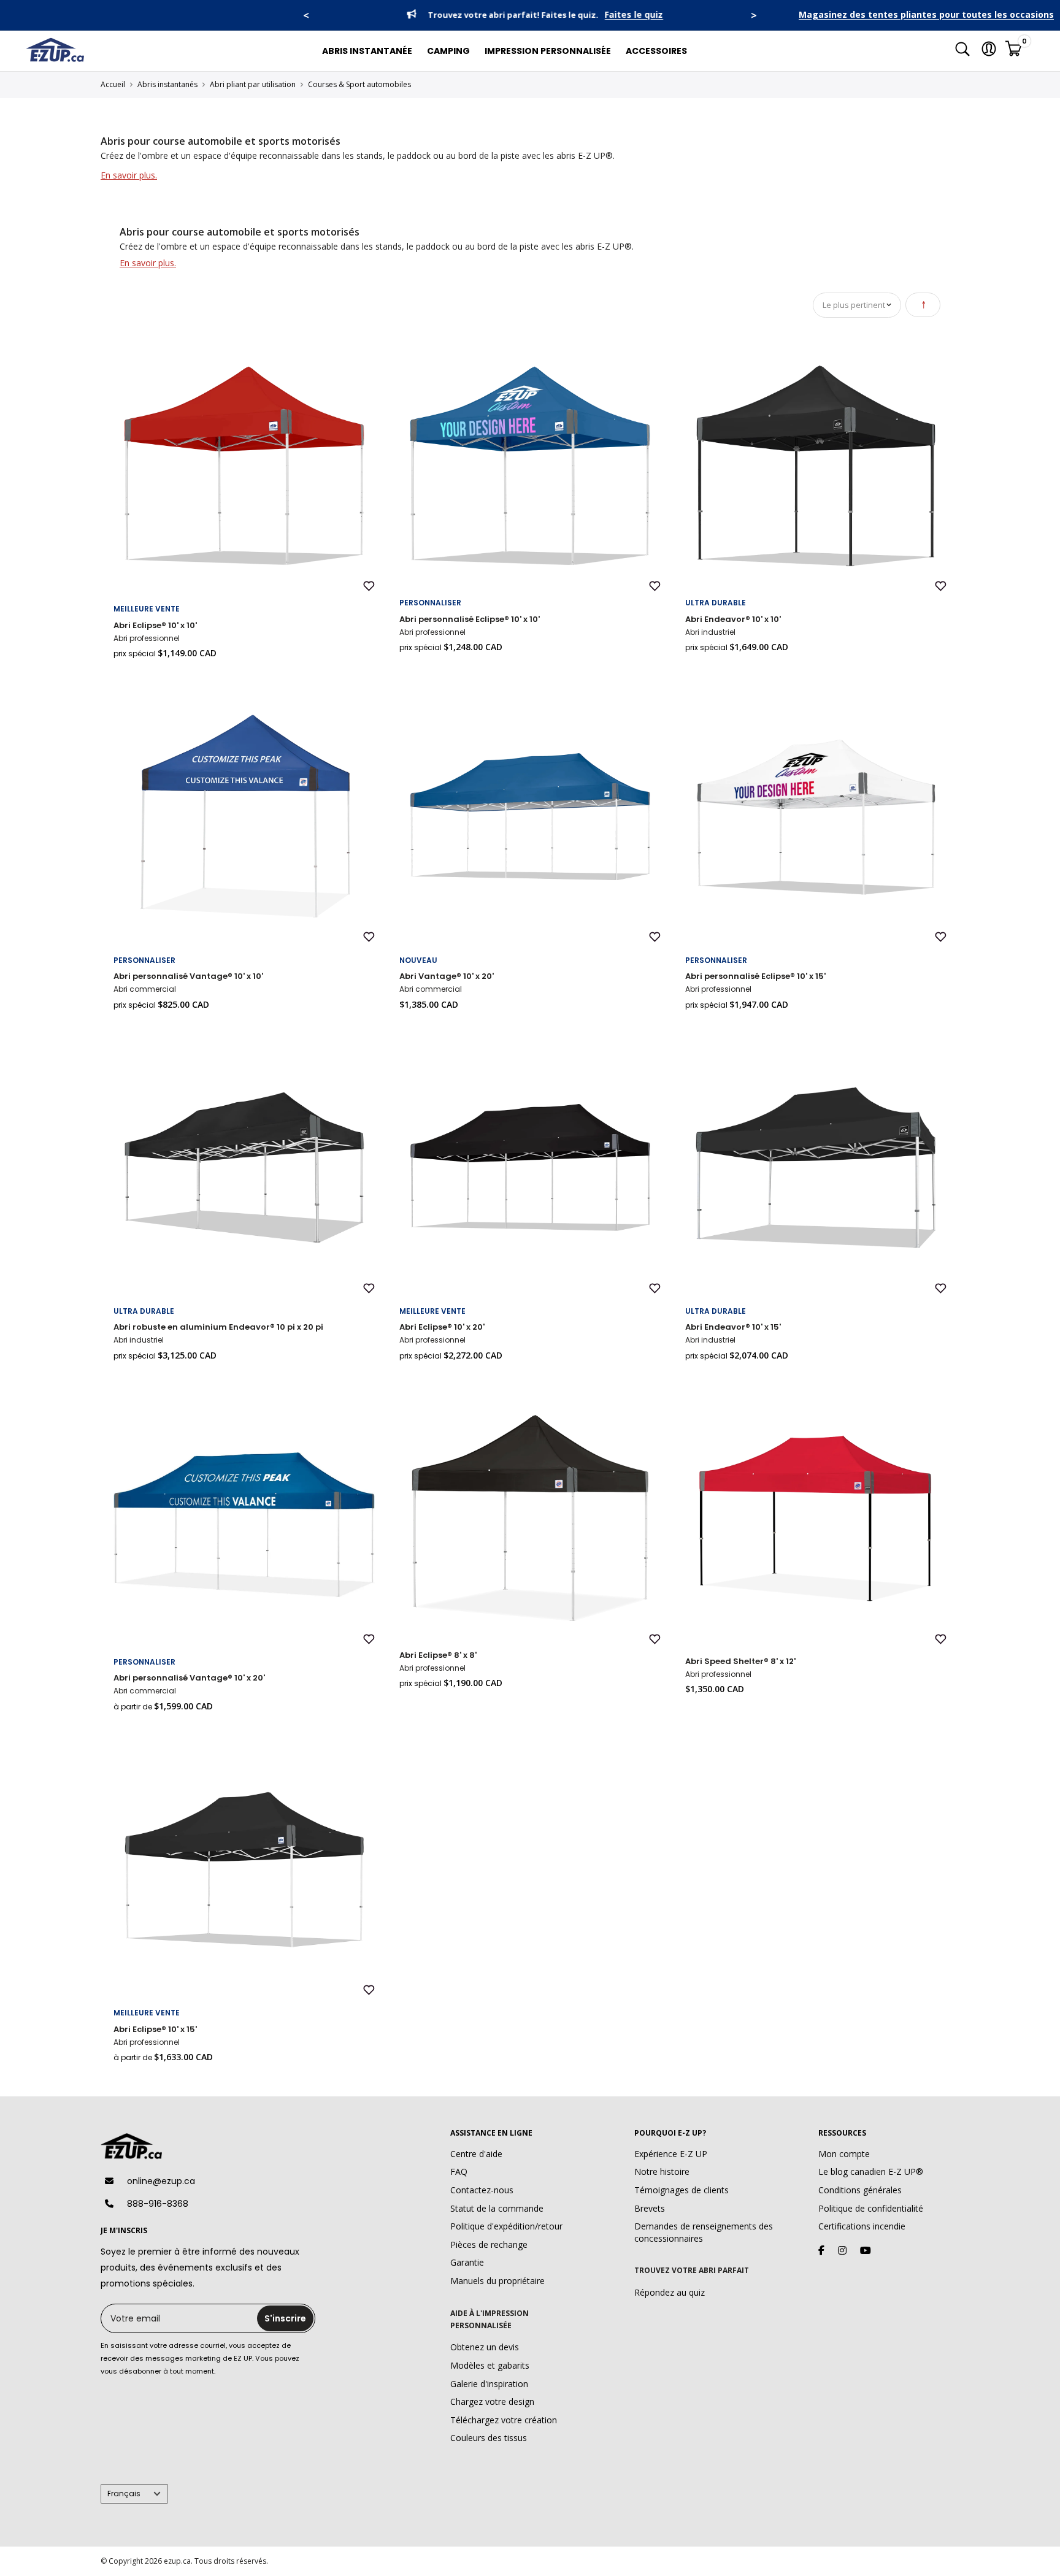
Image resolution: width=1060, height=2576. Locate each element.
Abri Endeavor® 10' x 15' (733, 1327)
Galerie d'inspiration (489, 2384)
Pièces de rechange (489, 2244)
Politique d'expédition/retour (506, 2226)
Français (124, 2494)
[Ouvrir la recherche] (962, 51)
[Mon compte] (989, 51)
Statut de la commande (497, 2208)
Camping (448, 51)
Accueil (113, 84)
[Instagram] (842, 2250)
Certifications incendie (862, 2226)
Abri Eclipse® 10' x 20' (442, 1327)
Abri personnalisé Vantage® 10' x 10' (188, 976)
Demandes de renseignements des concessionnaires (704, 2232)
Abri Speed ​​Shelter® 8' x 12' (740, 1661)
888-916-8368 (158, 2204)
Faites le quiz (630, 15)
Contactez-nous (482, 2190)
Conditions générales (860, 2190)
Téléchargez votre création (504, 2420)
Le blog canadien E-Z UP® (871, 2172)
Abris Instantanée (367, 51)
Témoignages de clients (682, 2190)
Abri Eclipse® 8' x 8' (438, 1655)
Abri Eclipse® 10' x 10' (155, 625)
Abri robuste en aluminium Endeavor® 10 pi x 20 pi (218, 1327)
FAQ (459, 2172)
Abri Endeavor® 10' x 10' (733, 619)
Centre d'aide (476, 2154)
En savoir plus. (129, 175)
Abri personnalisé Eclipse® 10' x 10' (470, 619)
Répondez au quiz (670, 2292)
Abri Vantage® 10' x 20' (447, 976)
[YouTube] (866, 2250)
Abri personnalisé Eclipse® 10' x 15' (755, 976)
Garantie (467, 2262)
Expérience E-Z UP (671, 2154)
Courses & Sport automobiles (359, 84)
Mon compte (844, 2154)
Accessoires (656, 51)
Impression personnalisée (548, 51)
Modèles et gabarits (490, 2365)
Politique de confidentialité (871, 2208)
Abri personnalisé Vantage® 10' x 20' (189, 1678)
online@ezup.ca (161, 2181)
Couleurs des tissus (489, 2438)
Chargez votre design (492, 2402)
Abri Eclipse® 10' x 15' (155, 2029)
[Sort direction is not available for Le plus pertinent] (923, 305)
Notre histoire (662, 2172)
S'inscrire (285, 2318)
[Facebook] (821, 2250)
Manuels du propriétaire (497, 2281)
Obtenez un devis (485, 2347)
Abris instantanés (167, 84)
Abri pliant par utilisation (253, 84)
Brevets (650, 2208)
